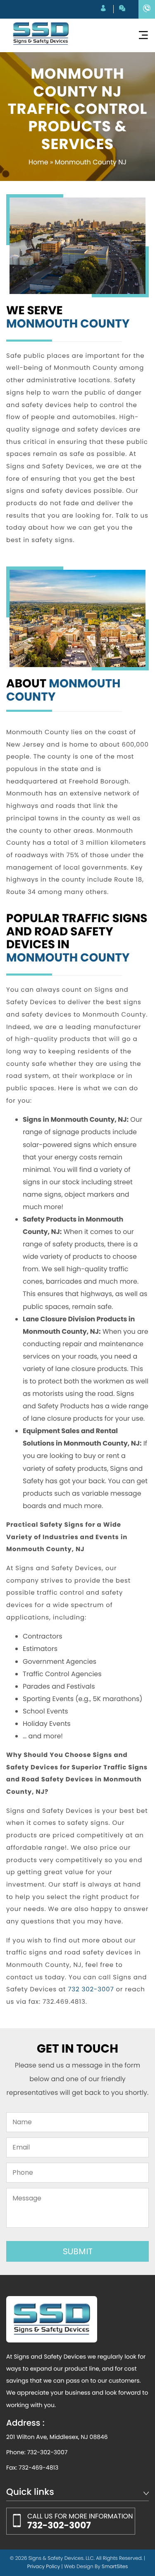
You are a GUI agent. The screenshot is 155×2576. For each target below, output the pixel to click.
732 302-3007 (91, 1989)
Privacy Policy (44, 2567)
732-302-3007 (47, 2452)
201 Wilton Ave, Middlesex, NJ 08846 (57, 2437)
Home (38, 162)
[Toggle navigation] (143, 35)
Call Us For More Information (80, 2522)
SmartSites (115, 2567)
